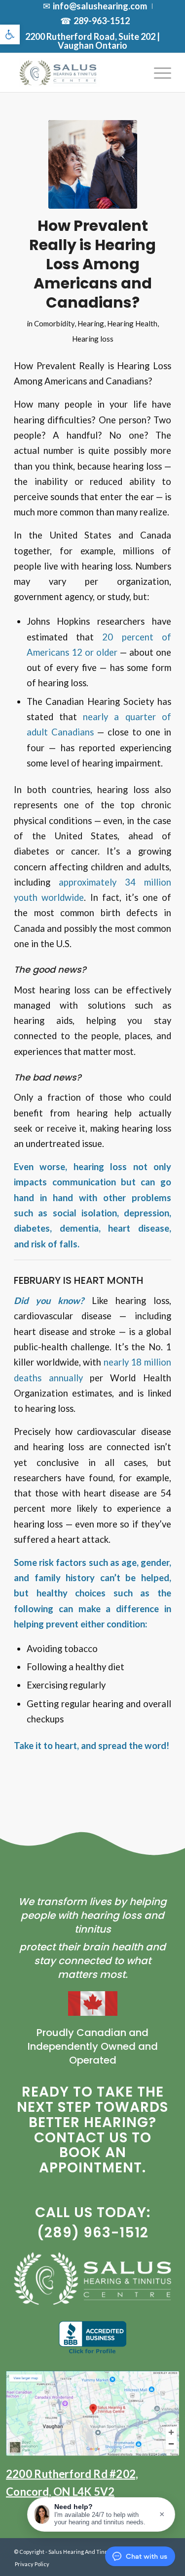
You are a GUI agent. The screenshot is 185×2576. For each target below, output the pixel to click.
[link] (10, 34)
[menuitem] (95, 6)
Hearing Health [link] (132, 323)
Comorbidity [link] (54, 323)
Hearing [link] (91, 323)
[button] (101, 2514)
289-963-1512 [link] (102, 21)
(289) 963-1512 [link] (93, 2233)
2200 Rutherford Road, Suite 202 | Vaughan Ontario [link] (92, 41)
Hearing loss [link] (93, 339)
